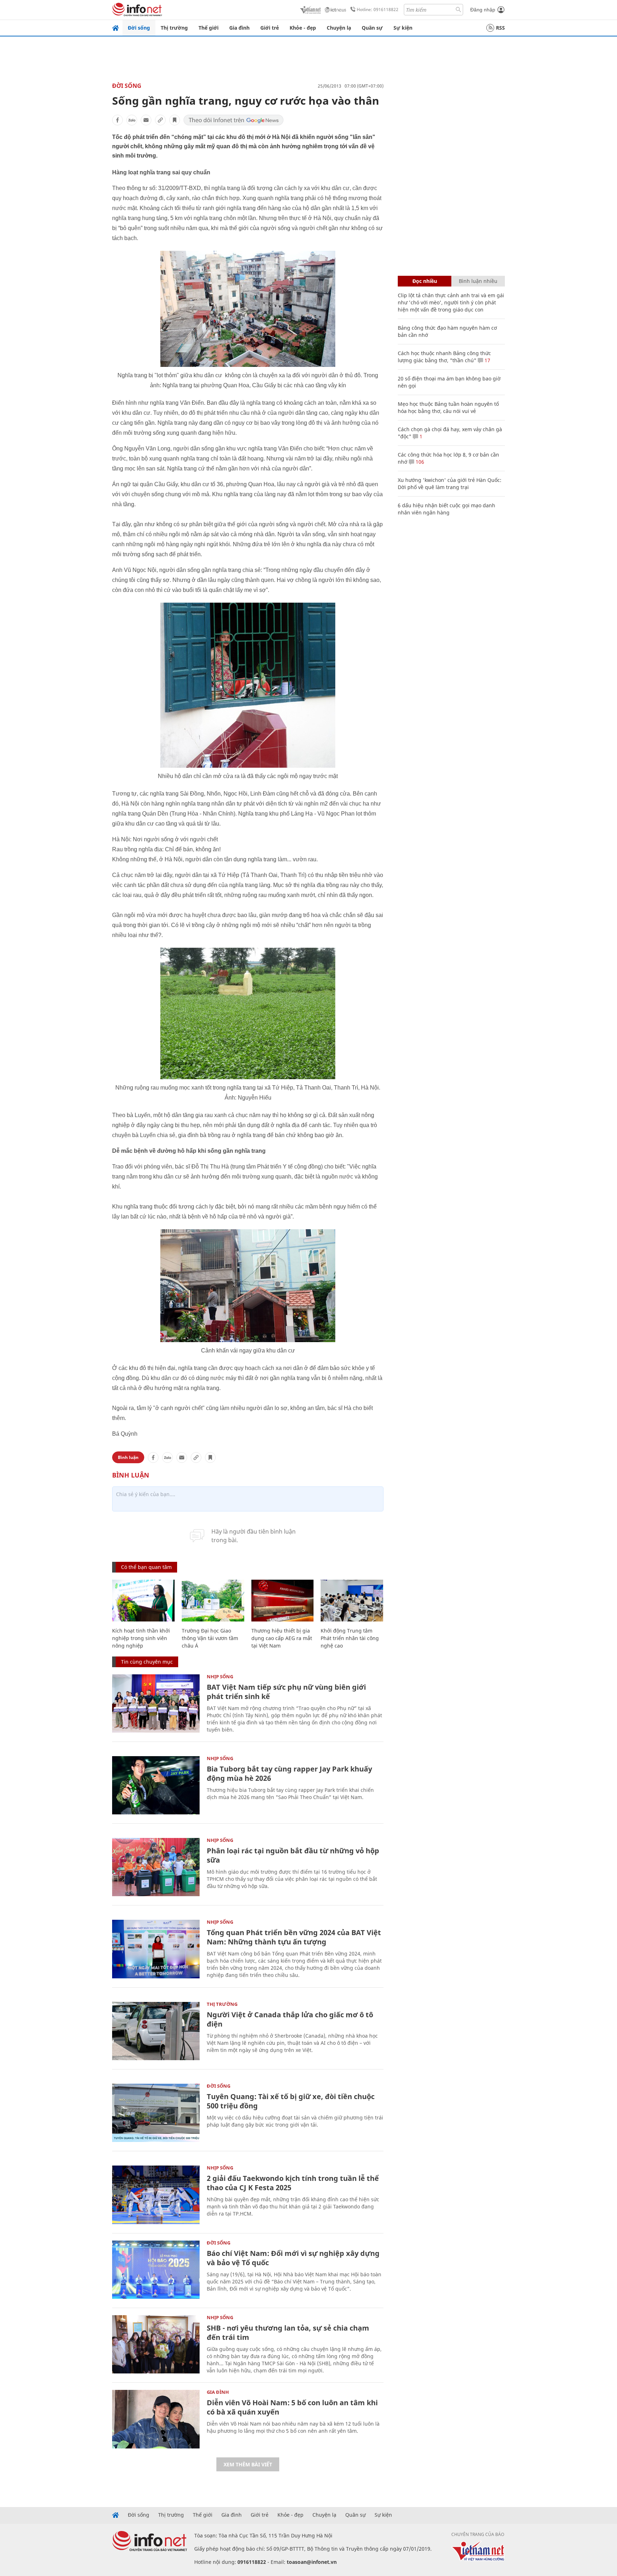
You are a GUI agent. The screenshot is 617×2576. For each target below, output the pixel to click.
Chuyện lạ (339, 28)
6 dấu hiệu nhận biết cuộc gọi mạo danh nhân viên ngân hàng (447, 509)
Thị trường (174, 28)
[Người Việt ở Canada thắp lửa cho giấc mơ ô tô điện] (156, 2031)
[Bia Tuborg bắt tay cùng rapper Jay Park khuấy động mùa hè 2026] (156, 1785)
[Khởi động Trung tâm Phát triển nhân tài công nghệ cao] (352, 1601)
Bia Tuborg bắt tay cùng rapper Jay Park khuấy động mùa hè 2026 (289, 1773)
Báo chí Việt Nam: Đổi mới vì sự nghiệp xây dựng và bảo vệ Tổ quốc (293, 2258)
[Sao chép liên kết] (160, 120)
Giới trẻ (270, 28)
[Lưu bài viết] (175, 120)
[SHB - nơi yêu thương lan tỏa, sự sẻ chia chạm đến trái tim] (156, 2344)
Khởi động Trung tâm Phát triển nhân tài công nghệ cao (350, 1638)
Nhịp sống (220, 1676)
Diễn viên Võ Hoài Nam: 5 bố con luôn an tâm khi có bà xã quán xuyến (292, 2407)
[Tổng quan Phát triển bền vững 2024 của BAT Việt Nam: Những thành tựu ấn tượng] (156, 1949)
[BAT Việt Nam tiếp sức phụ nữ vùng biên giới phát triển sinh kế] (156, 1703)
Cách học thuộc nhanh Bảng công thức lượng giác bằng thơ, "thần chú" (444, 357)
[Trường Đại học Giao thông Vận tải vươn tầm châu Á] (213, 1601)
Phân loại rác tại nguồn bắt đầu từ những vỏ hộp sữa (293, 1855)
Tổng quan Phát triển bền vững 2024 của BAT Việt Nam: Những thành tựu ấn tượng (294, 1937)
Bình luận (128, 1457)
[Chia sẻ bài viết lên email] (146, 120)
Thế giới (209, 28)
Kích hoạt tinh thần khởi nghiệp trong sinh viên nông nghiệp (141, 1638)
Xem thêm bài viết (248, 2464)
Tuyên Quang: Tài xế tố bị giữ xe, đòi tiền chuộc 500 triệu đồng (291, 2101)
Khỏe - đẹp (303, 28)
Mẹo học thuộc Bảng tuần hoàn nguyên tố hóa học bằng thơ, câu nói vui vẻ (448, 407)
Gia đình (239, 28)
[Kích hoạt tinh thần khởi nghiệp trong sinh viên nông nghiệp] (143, 1601)
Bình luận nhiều (478, 281)
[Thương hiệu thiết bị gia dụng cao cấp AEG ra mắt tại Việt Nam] (283, 1601)
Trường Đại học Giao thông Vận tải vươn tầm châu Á (210, 1638)
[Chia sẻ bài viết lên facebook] (117, 120)
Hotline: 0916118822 (378, 9)
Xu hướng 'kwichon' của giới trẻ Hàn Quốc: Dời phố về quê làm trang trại (450, 484)
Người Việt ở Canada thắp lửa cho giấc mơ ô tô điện (290, 2019)
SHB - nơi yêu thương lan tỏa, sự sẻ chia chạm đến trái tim (288, 2333)
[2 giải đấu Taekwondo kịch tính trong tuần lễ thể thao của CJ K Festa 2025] (156, 2195)
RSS (500, 28)
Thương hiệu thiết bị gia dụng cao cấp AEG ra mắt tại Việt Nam (282, 1638)
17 (487, 360)
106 (419, 462)
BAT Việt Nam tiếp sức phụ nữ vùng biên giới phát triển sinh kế (286, 1692)
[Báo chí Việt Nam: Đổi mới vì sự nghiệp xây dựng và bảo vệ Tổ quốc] (156, 2270)
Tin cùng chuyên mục (147, 1662)
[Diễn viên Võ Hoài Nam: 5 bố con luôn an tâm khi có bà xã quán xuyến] (156, 2419)
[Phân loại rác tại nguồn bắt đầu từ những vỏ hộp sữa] (156, 1867)
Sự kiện (403, 28)
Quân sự (372, 28)
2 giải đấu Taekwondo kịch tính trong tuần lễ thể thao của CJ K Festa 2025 (293, 2183)
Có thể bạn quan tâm (146, 1567)
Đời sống (139, 28)
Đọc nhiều (425, 281)
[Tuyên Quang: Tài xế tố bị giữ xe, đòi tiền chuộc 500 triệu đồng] (156, 2113)
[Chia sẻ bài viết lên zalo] (132, 120)
